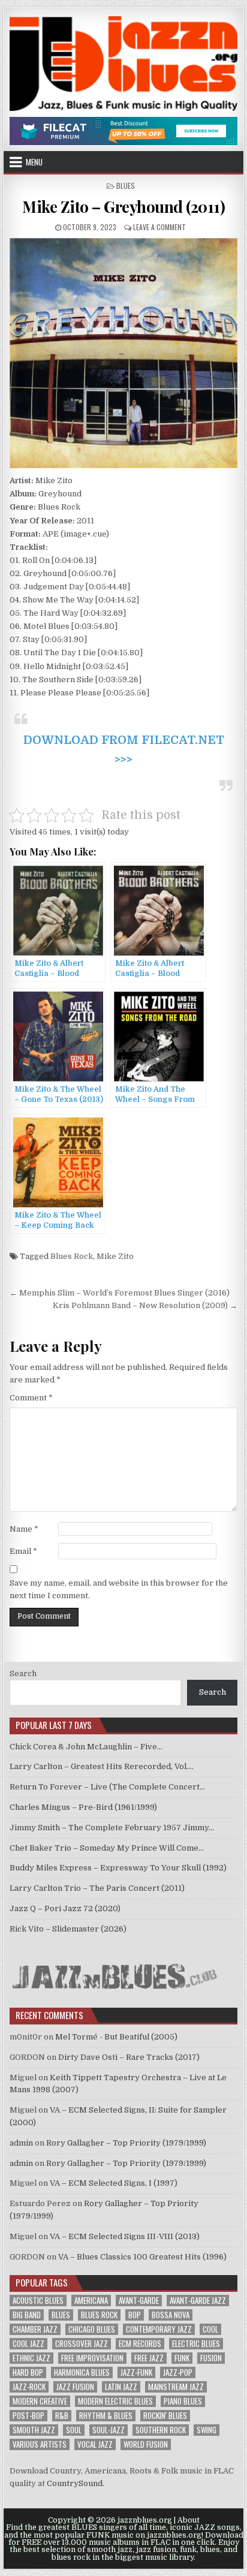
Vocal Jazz (95, 2444)
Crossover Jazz (82, 2344)
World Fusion (146, 2444)
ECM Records (140, 2344)
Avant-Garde (139, 2301)
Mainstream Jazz (176, 2387)
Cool (210, 2329)
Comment (31, 1398)
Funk (182, 2358)
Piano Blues (183, 2401)
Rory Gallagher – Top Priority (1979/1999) (126, 2143)
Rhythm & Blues (106, 2416)
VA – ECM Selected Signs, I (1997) (114, 2183)
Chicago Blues (92, 2329)
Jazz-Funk (136, 2372)
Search (23, 1673)
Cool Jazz (28, 2344)
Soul (74, 2430)
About (189, 2520)
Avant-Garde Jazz (198, 2301)
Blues (126, 186)
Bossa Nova (171, 2315)
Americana (91, 2301)
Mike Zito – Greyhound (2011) (123, 207)
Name (24, 1529)
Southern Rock (161, 2430)
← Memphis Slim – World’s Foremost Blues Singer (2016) (120, 1293)
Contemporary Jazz (159, 2329)
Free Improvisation (92, 2358)
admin (21, 2143)
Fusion (211, 2358)
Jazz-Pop (178, 2372)
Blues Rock (72, 1256)
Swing (207, 2430)
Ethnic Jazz (31, 2358)
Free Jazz (149, 2358)
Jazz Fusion (75, 2387)
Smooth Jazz (34, 2430)
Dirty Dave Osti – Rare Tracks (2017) (129, 2057)
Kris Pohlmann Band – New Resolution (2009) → (145, 1305)
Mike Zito (115, 1256)
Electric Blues (196, 2344)
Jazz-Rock (29, 2387)
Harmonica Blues (82, 2372)
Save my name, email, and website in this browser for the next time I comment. (119, 1589)
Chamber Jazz (35, 2329)
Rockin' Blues (165, 2416)
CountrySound (75, 2483)
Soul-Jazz (109, 2430)
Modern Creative (40, 2401)
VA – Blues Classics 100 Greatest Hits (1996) (142, 2257)
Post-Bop (28, 2416)
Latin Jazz (121, 2387)
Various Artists (40, 2444)
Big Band (27, 2315)
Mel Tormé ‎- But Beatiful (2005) (116, 2037)
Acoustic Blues (38, 2301)
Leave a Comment (159, 227)
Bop (135, 2315)
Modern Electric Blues (115, 2401)
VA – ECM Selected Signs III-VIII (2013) (125, 2236)
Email (23, 1551)
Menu (34, 162)
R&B (62, 2416)
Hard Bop (28, 2372)
